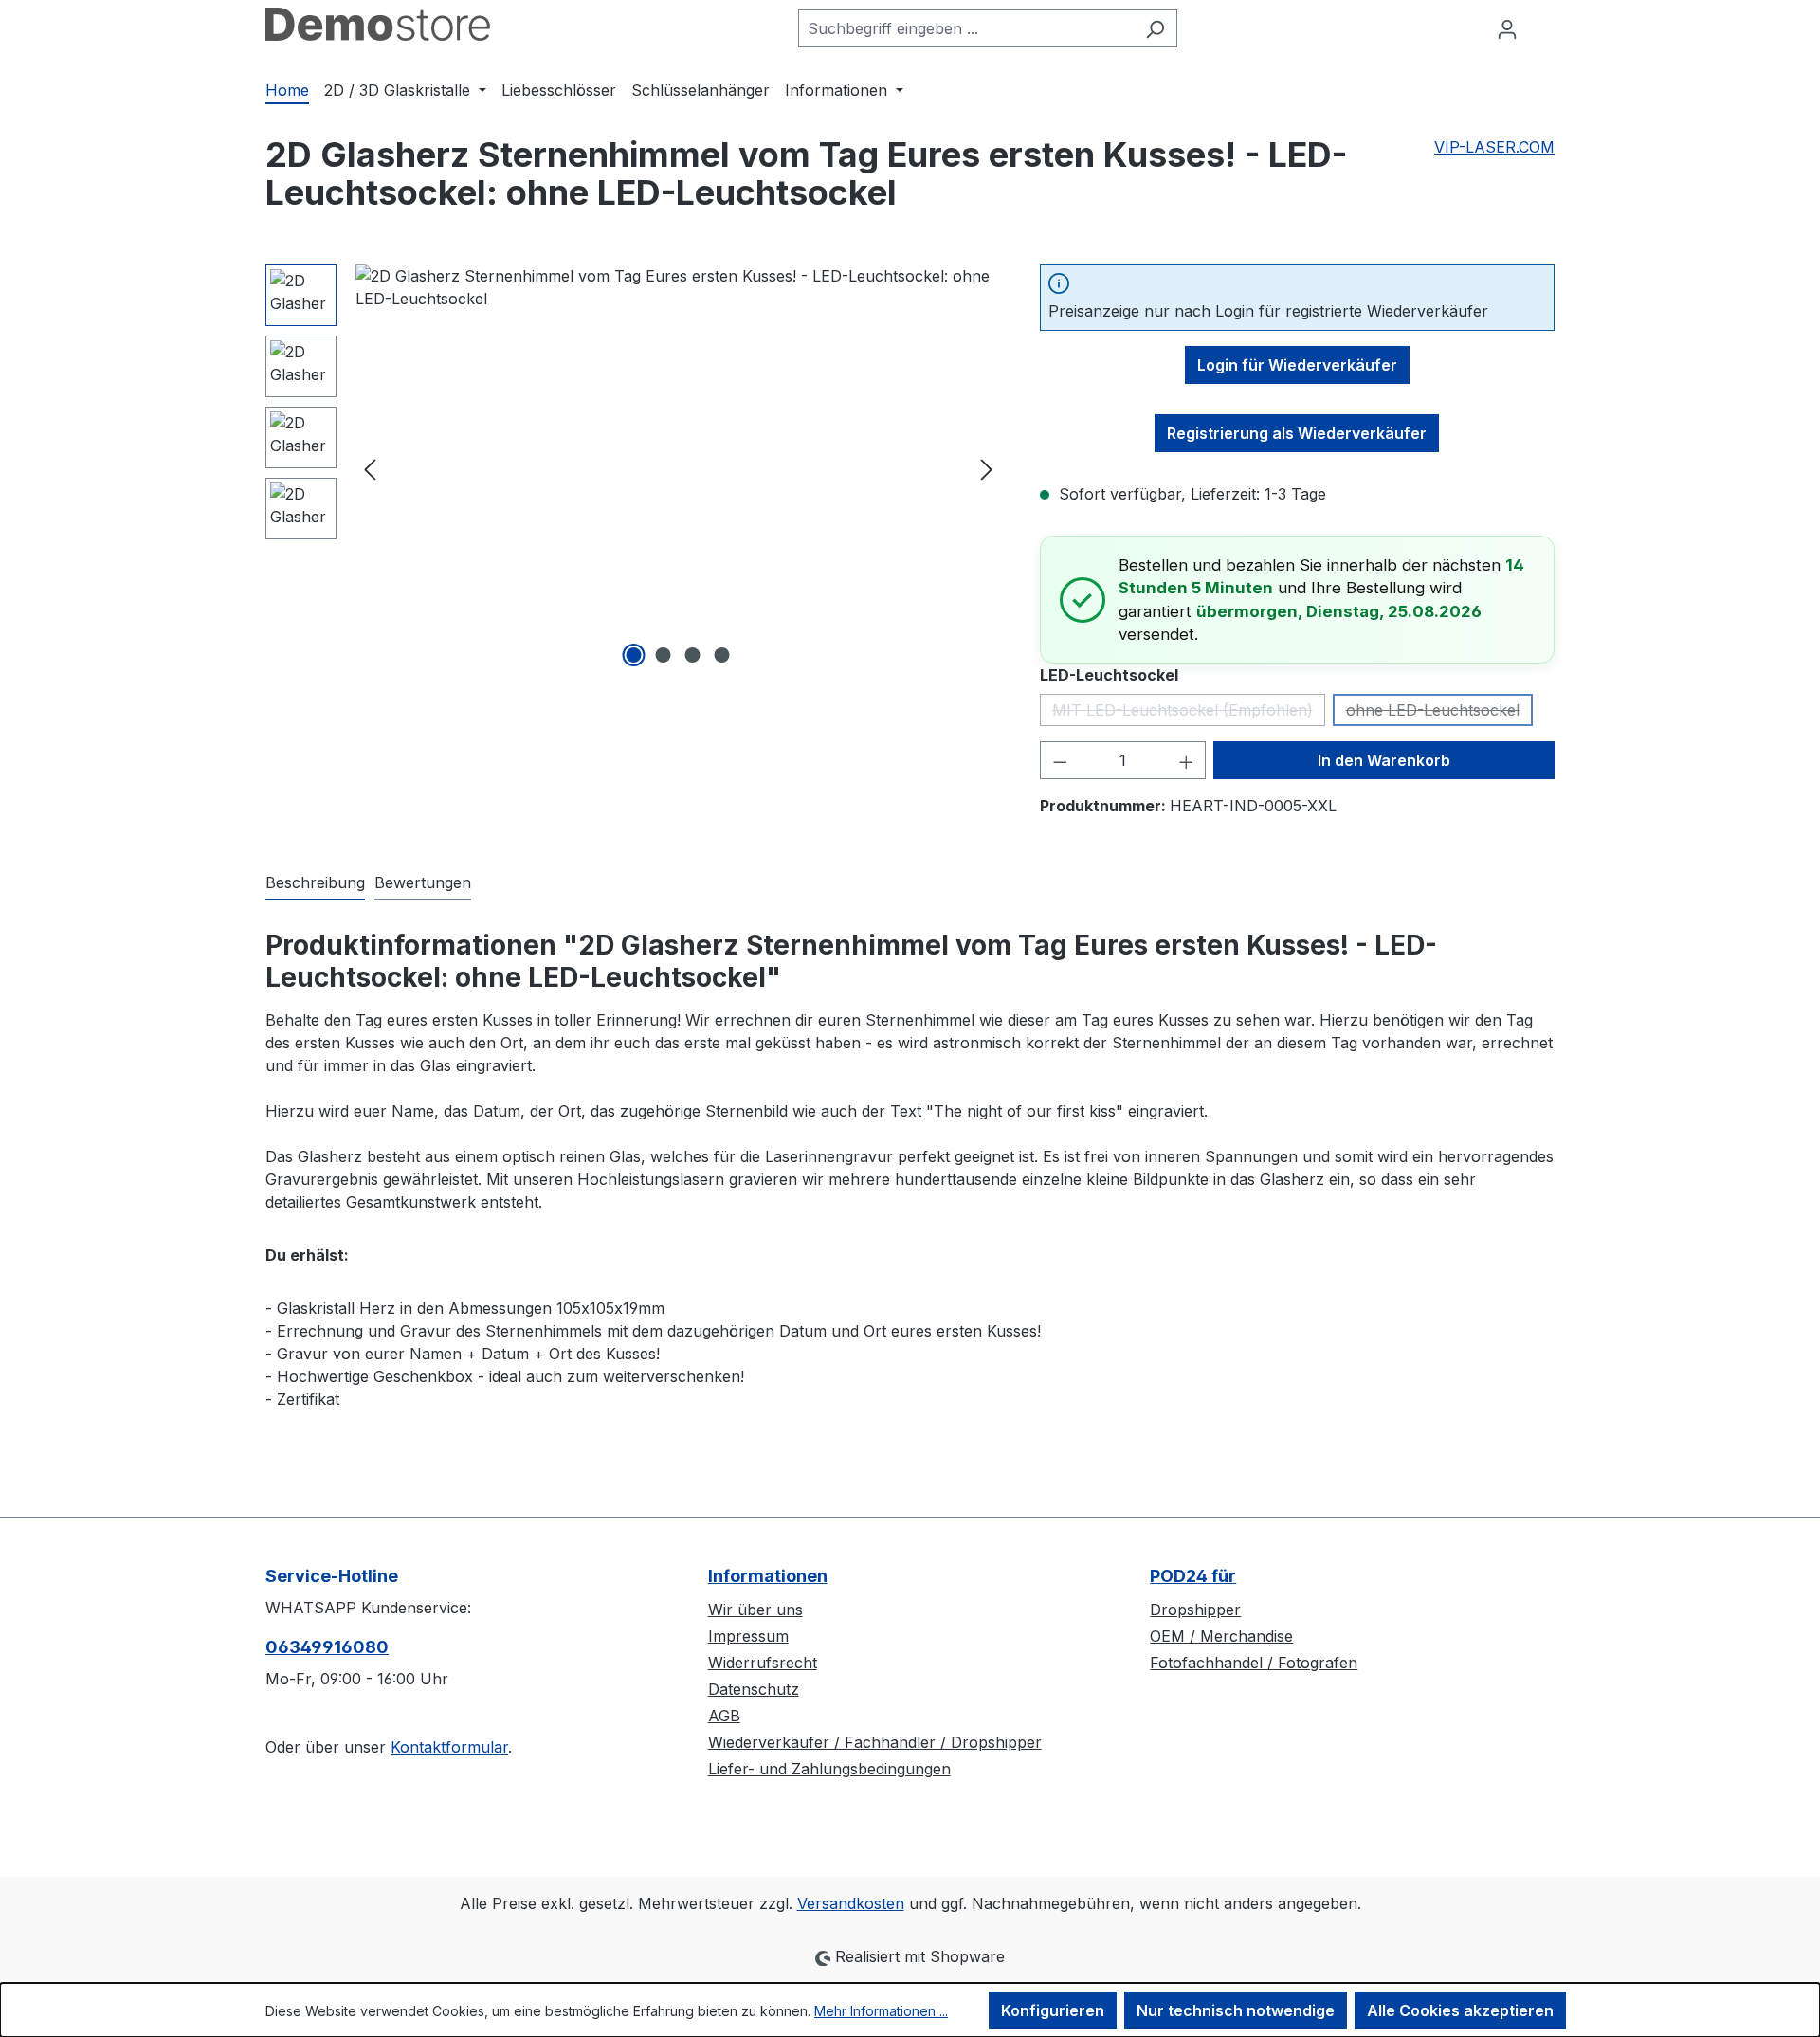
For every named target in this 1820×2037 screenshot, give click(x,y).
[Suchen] (1155, 28)
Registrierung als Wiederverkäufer (1297, 433)
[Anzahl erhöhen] (1187, 760)
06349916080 (327, 1647)
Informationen (768, 1576)
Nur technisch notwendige (1236, 2010)
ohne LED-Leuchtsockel (1439, 713)
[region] (634, 468)
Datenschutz (754, 1689)
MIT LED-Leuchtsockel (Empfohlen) (1189, 713)
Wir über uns (755, 1610)
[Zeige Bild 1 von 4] (634, 655)
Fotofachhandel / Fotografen (1254, 1663)
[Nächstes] (987, 469)
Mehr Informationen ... (881, 2011)
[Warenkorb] (1542, 22)
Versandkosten (851, 1903)
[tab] (315, 883)
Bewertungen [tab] (423, 882)
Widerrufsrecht (763, 1663)
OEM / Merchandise (1221, 1636)
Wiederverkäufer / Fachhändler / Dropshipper (875, 1742)
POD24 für (1193, 1576)
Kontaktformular (449, 1747)
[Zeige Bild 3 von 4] (693, 655)
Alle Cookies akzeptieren (1460, 2010)
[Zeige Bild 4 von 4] (722, 655)
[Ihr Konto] (1507, 28)
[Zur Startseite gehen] (378, 24)
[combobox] (966, 28)
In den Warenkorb (1384, 760)
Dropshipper (1195, 1610)
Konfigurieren (1053, 2010)
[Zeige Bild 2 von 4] (664, 655)
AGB (724, 1716)
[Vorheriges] (370, 469)
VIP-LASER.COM (1494, 147)
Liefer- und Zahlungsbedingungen (829, 1769)
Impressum (748, 1636)
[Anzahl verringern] (1060, 760)
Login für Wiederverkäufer (1297, 365)
